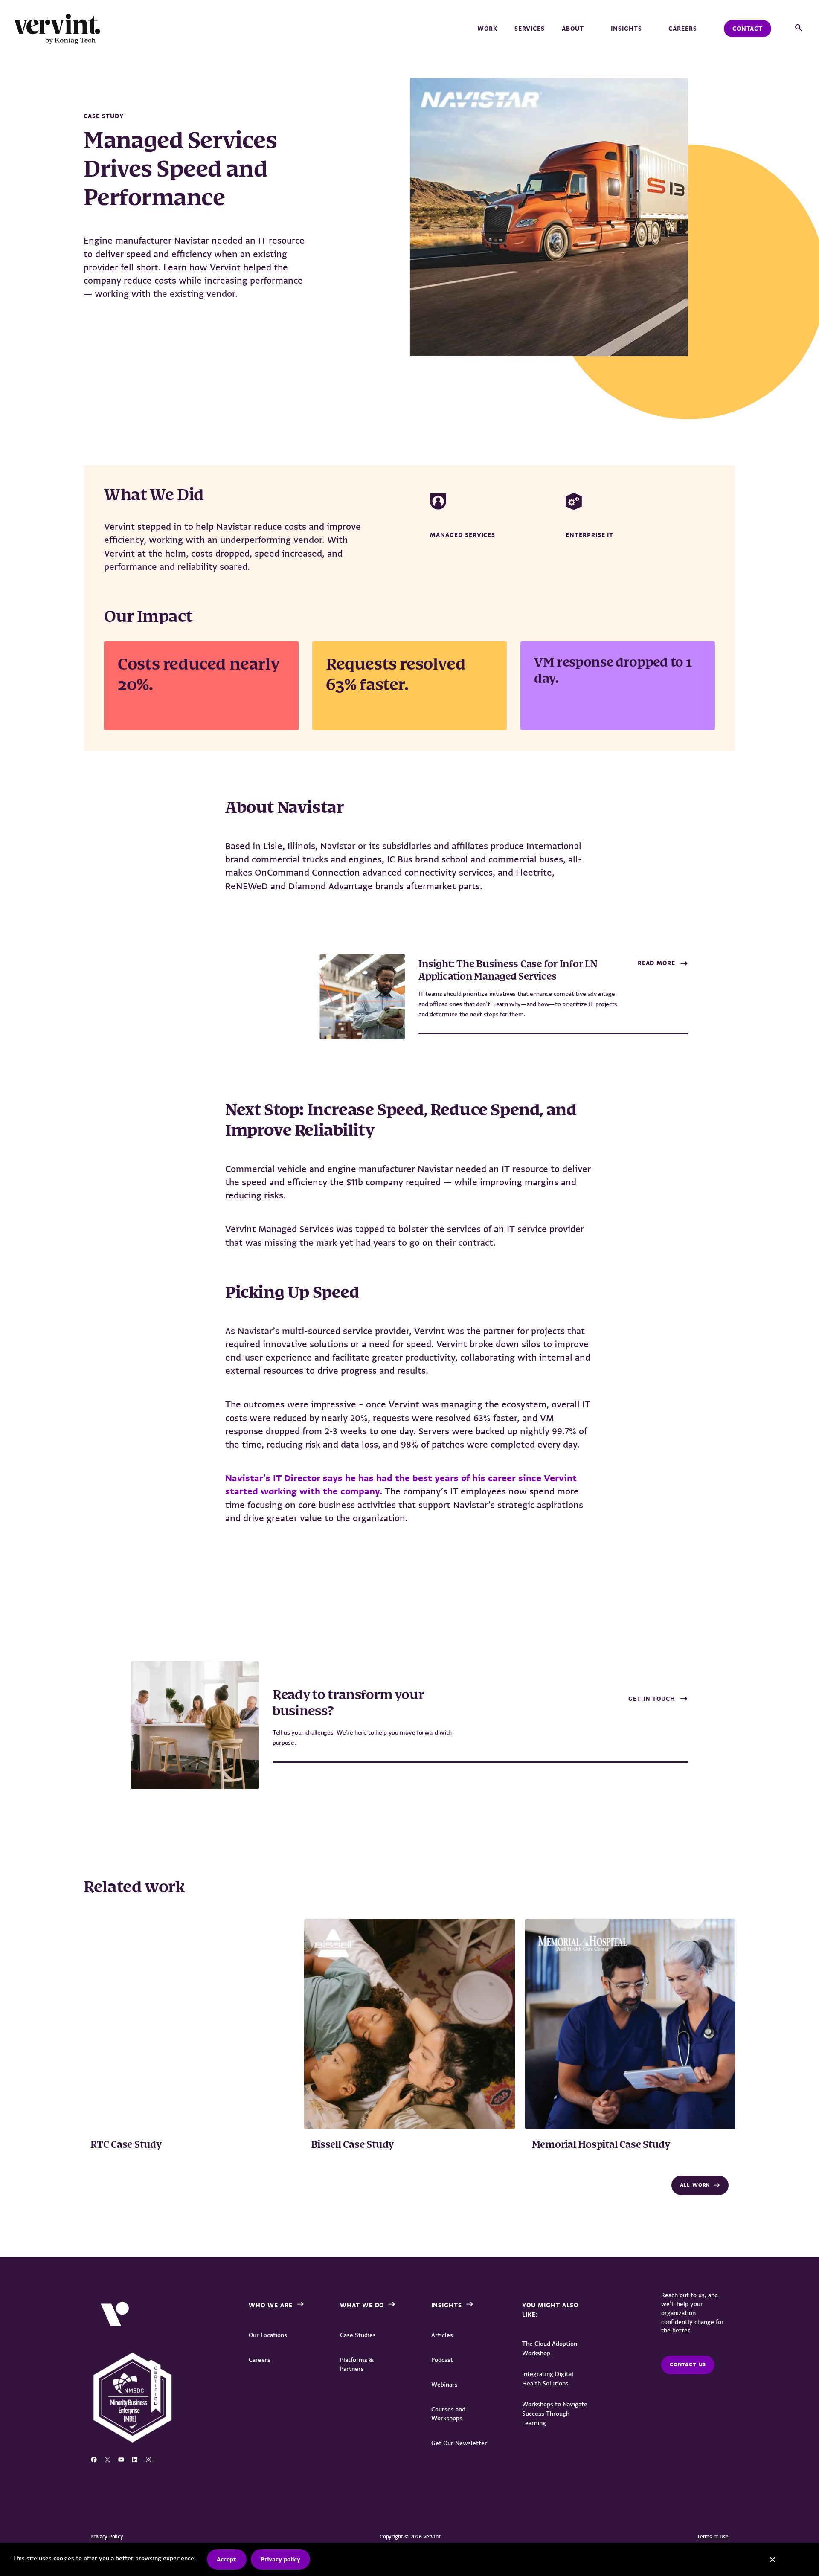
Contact (748, 29)
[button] (799, 28)
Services (530, 29)
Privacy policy (280, 2559)
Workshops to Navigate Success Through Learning (555, 2414)
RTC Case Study (126, 2145)
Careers (683, 29)
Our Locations (268, 2335)
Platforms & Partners (357, 2364)
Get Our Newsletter (459, 2443)
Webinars (444, 2385)
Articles (442, 2335)
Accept (227, 2559)
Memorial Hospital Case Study (601, 2145)
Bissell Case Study (352, 2145)
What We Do (362, 2305)
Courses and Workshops (448, 2414)
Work (487, 29)
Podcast (442, 2360)
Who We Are (271, 2305)
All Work (695, 2185)
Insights (626, 29)
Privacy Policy (107, 2537)
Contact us (688, 2364)
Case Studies (358, 2335)
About (573, 29)
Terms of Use (713, 2537)
